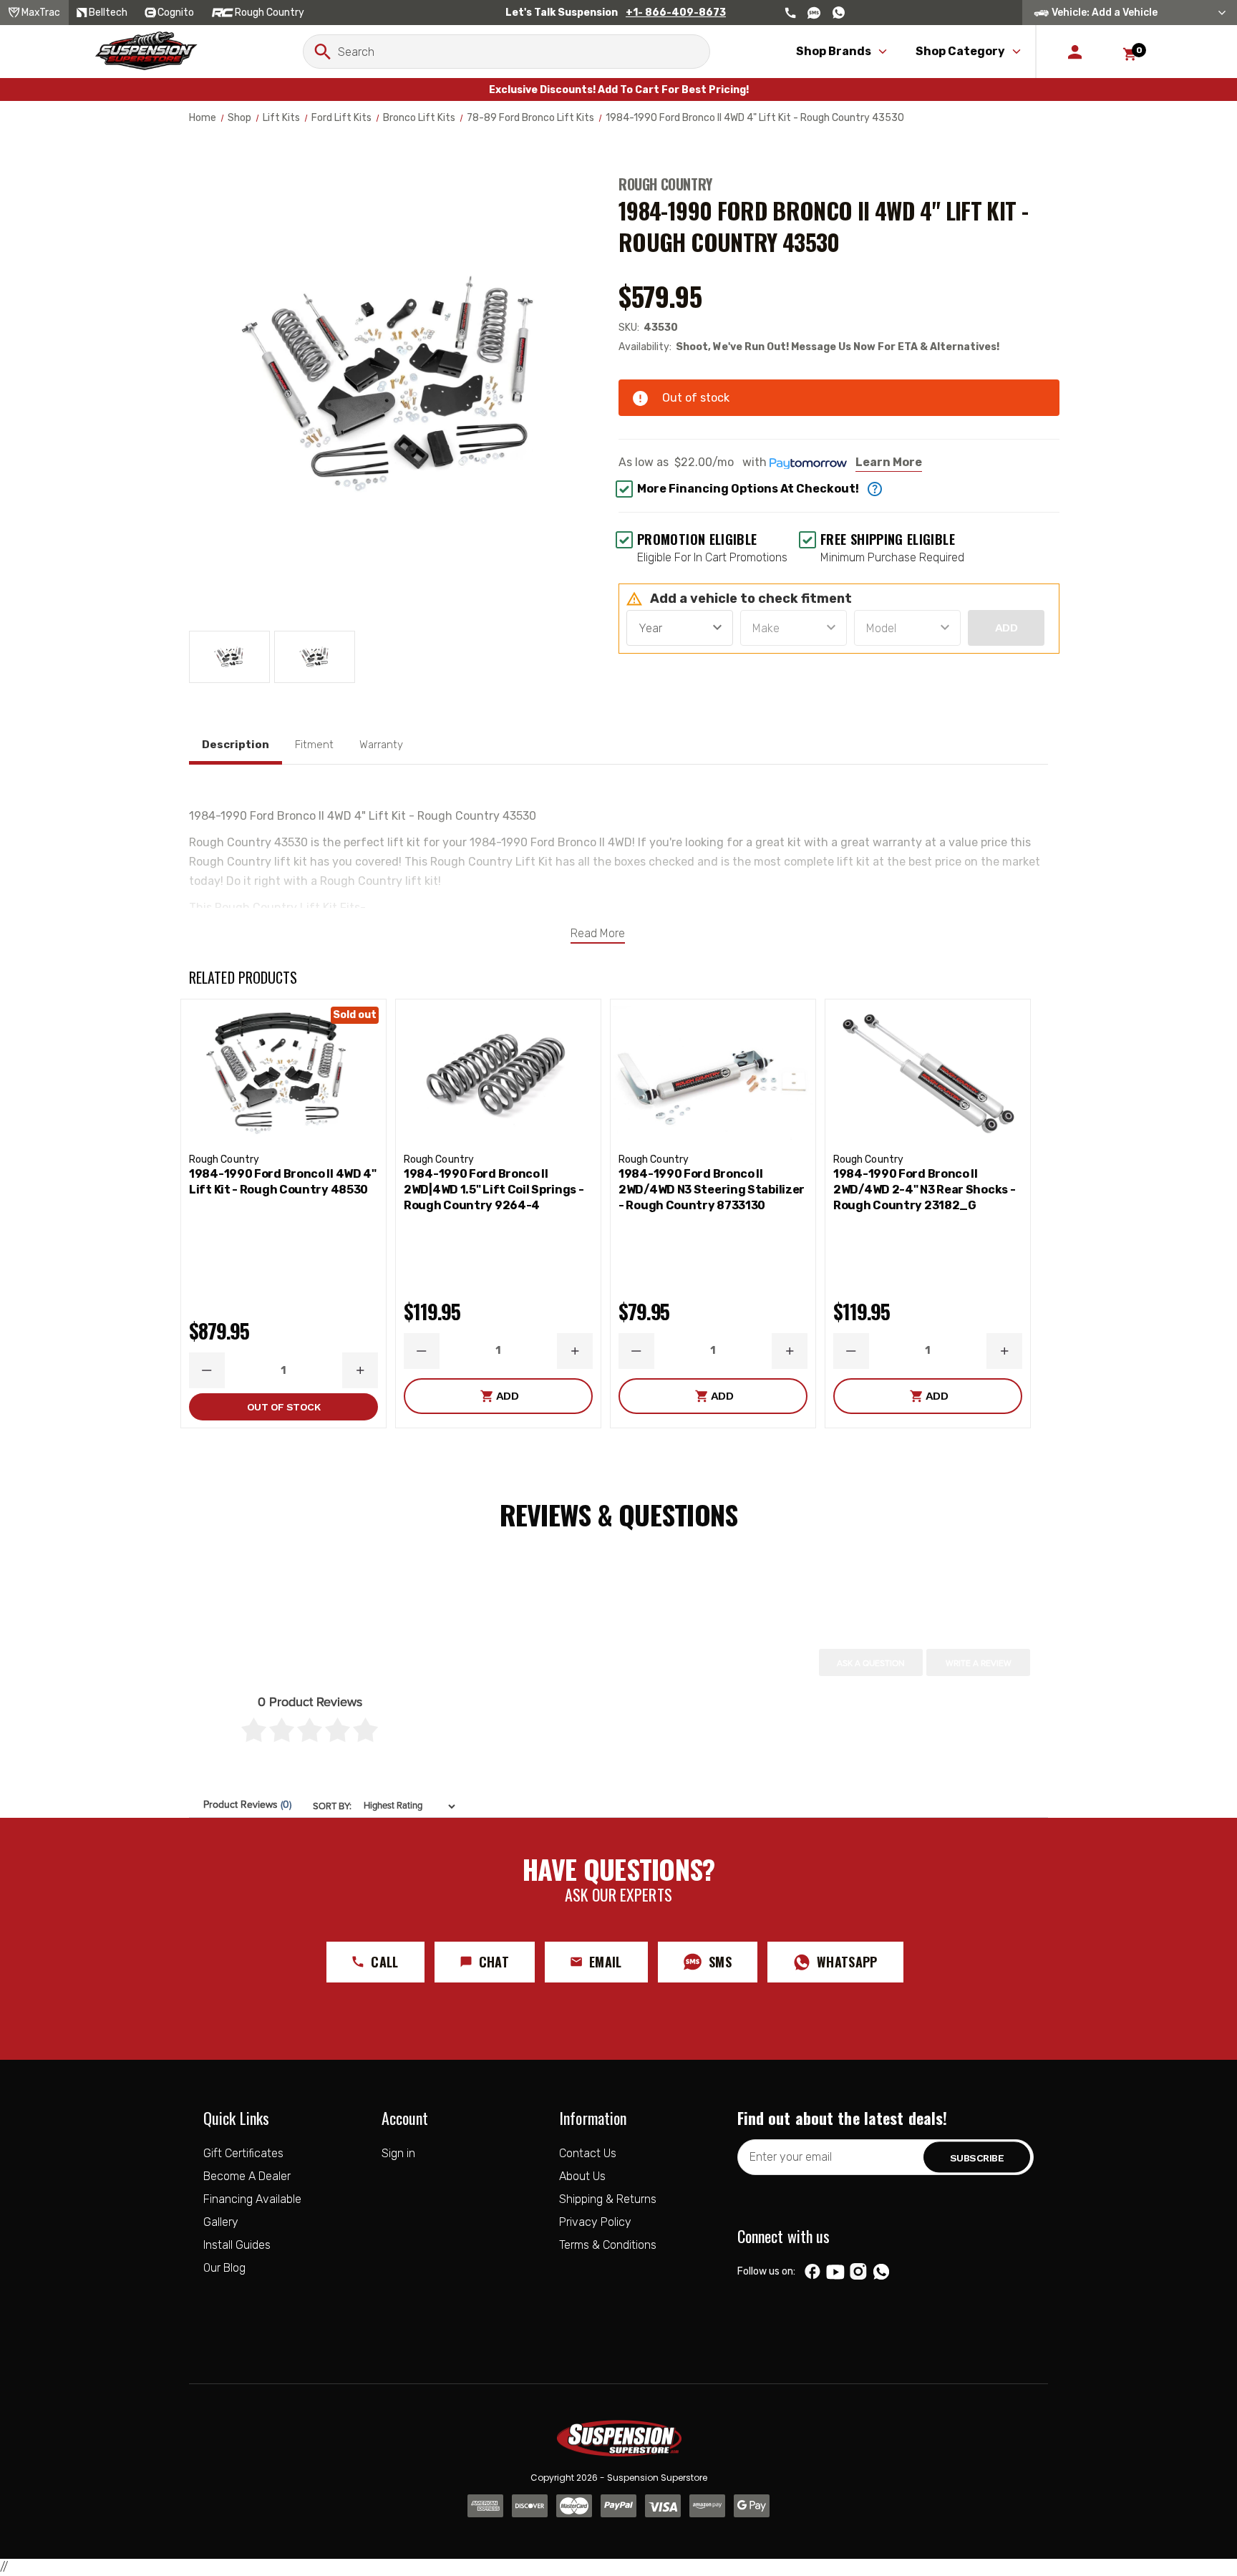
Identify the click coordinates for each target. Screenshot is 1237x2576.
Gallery (221, 2222)
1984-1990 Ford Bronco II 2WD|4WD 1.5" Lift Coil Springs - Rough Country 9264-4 (494, 1190)
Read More (598, 933)
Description (236, 745)
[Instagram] (858, 2272)
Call (384, 1962)
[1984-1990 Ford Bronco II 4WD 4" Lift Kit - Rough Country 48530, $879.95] (283, 1073)
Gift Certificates (243, 2153)
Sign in (398, 2153)
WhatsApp (847, 1962)
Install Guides (237, 2245)
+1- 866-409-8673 (676, 13)
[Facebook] (812, 2272)
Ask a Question (871, 1663)
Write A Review (979, 1663)
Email (606, 1962)
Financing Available (252, 2199)
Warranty (381, 745)
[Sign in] (1075, 52)
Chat (494, 1962)
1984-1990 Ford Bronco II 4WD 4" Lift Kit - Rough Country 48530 (283, 1182)
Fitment (314, 745)
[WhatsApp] (881, 2273)
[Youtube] (835, 2272)
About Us (582, 2176)
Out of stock (283, 1407)
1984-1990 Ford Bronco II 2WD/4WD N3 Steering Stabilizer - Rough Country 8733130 (712, 1190)
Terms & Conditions (608, 2245)
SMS (720, 1962)
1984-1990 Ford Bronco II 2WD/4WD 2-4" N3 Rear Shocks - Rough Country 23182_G (924, 1190)
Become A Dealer (247, 2176)
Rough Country (665, 184)
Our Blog (224, 2268)
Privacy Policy (595, 2222)
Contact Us (588, 2153)
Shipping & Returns (608, 2199)
